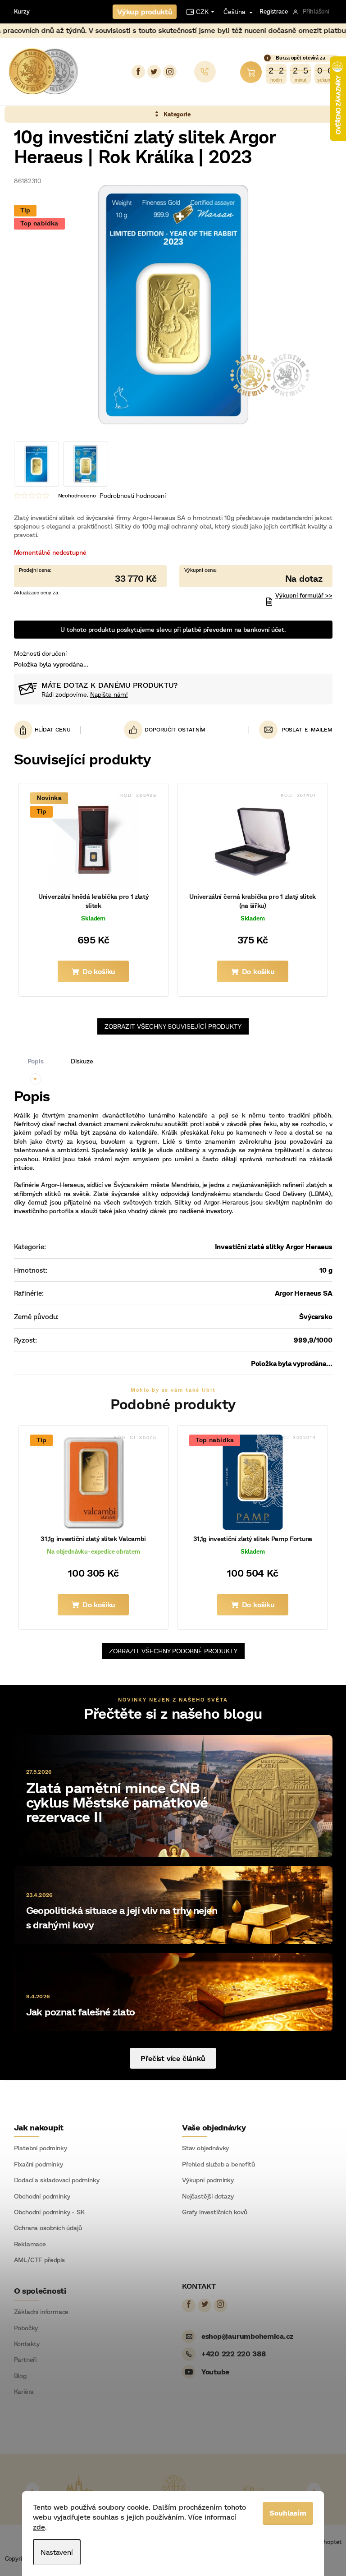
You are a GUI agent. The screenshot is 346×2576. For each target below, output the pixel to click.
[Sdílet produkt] (161, 730)
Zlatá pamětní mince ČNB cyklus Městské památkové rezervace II (114, 1802)
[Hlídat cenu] (44, 730)
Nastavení (54, 2552)
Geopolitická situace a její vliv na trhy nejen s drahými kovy (118, 1917)
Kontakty (23, 2344)
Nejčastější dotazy (205, 2196)
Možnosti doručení (37, 653)
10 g (323, 1270)
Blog (17, 2376)
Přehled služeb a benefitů (215, 2164)
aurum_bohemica (166, 72)
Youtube (212, 2371)
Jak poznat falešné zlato (77, 2012)
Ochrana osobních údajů (44, 2228)
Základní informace (38, 2312)
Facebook (135, 72)
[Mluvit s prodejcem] (253, 576)
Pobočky (23, 2328)
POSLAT (289, 729)
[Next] (310, 2489)
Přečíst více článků (170, 2058)
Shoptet (327, 2542)
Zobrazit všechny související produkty (170, 1026)
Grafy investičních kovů (212, 2212)
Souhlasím (285, 2513)
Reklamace (26, 2244)
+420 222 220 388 (230, 2353)
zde (36, 2527)
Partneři (22, 2360)
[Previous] (29, 2489)
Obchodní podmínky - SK (46, 2212)
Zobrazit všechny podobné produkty (170, 1651)
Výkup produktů (141, 11)
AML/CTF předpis (36, 2260)
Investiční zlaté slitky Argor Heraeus (270, 1247)
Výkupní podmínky (205, 2180)
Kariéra (20, 2392)
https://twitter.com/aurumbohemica (150, 72)
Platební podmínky (37, 2148)
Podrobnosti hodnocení (129, 495)
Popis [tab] (32, 1061)
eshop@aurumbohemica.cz (244, 2336)
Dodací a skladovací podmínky (53, 2180)
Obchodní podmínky (39, 2196)
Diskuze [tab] (78, 1061)
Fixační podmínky (35, 2164)
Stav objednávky (202, 2148)
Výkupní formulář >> (300, 595)
